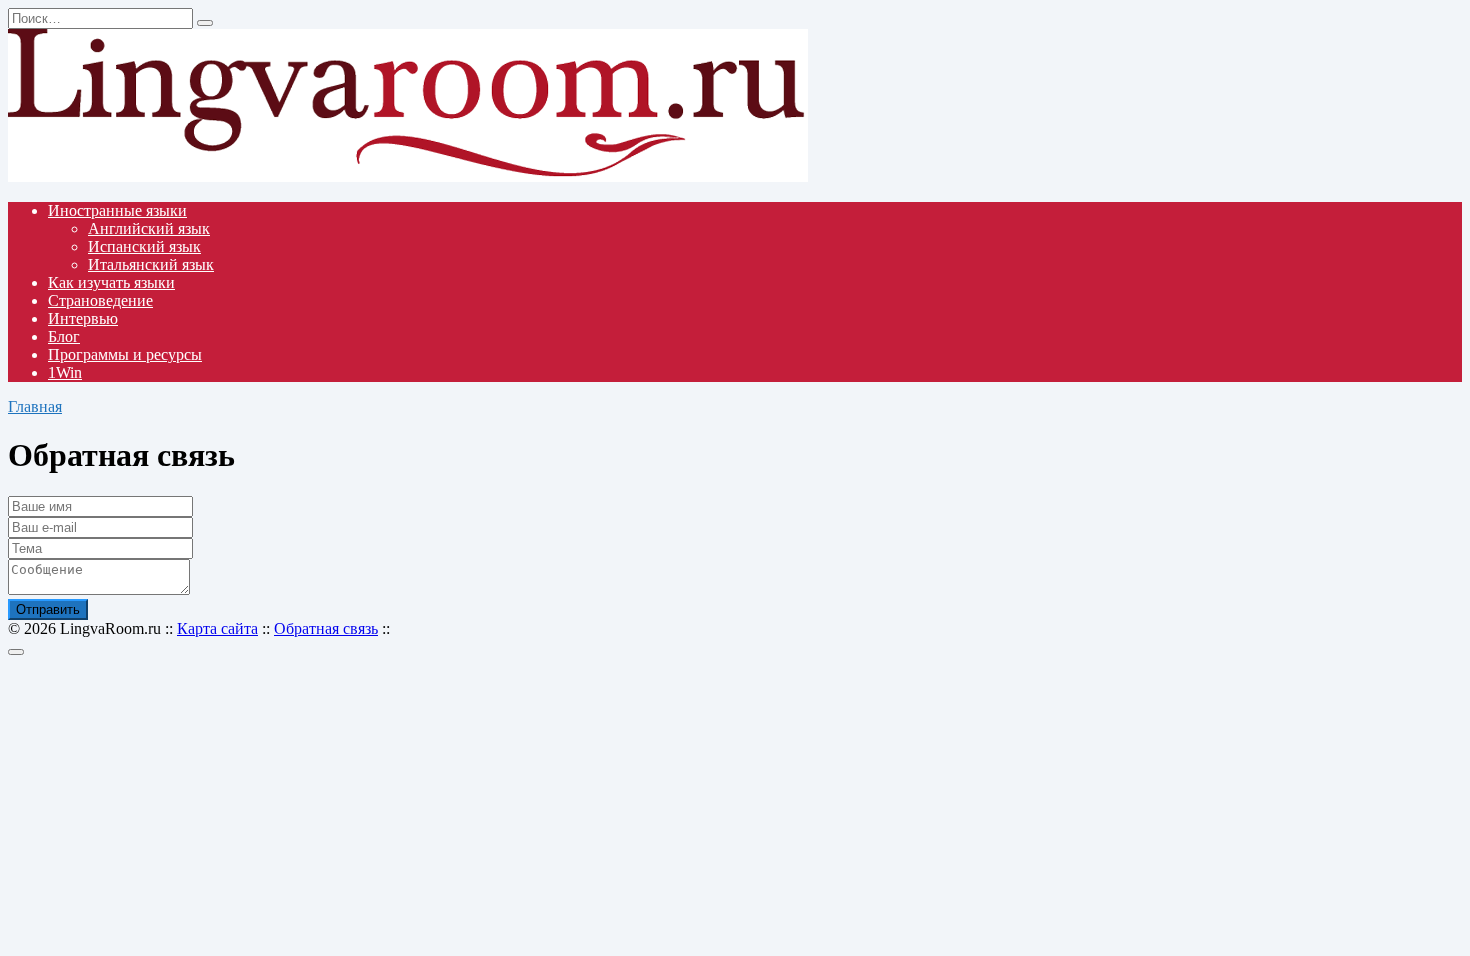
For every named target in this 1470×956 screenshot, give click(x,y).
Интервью (83, 318)
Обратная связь (326, 628)
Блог (64, 336)
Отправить (48, 609)
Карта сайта (217, 628)
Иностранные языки (117, 210)
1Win (65, 372)
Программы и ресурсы (125, 354)
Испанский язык (144, 246)
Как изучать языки (111, 282)
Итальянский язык (151, 264)
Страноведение (100, 300)
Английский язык (149, 228)
